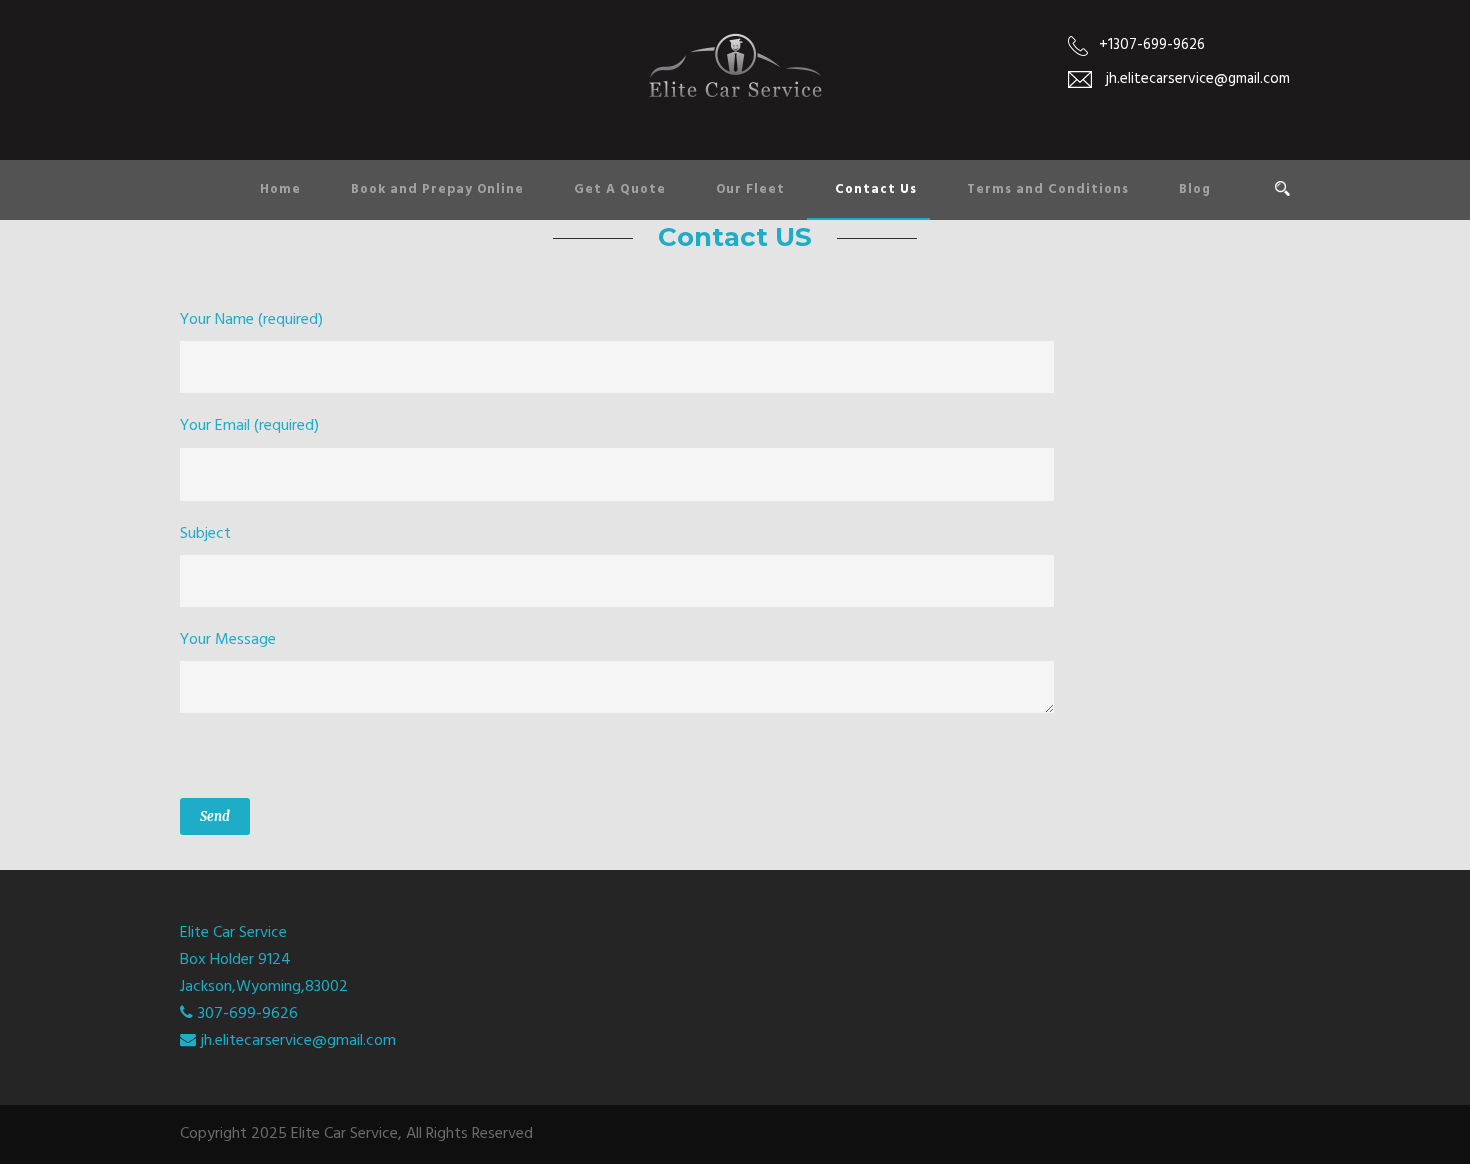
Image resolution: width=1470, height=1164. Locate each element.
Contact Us (876, 189)
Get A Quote (620, 189)
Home (280, 189)
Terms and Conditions (1048, 189)
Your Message (228, 640)
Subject (205, 534)
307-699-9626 (248, 1014)
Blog (1195, 189)
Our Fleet (750, 189)
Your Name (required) (251, 320)
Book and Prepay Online (437, 189)
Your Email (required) (249, 426)
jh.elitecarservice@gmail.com (298, 1041)
